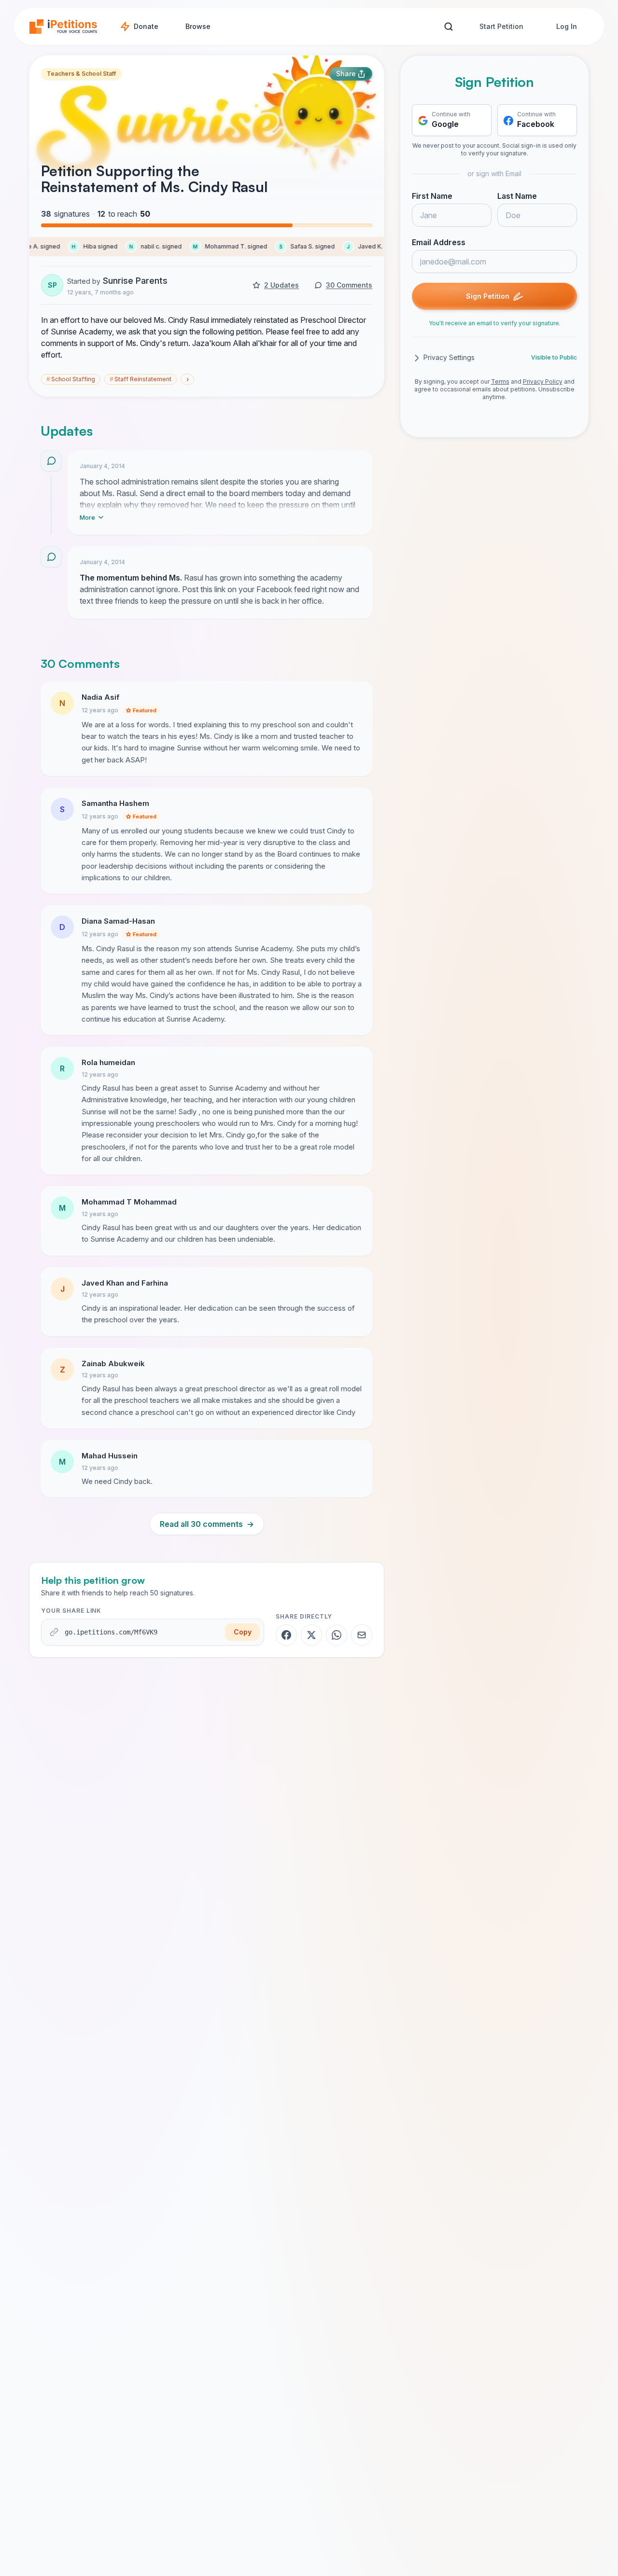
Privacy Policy (543, 382)
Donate (146, 26)
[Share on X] (311, 1635)
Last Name (517, 196)
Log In (567, 26)
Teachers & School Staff (81, 74)
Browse (198, 26)
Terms (500, 382)
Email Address (439, 243)
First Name (432, 196)
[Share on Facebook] (286, 1635)
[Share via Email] (362, 1635)
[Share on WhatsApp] (337, 1635)
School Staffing (71, 379)
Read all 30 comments (207, 1524)
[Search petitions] (448, 27)
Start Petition (501, 26)
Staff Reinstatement (140, 379)
